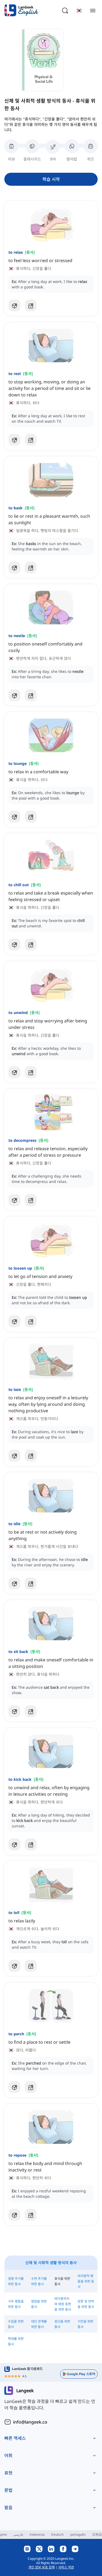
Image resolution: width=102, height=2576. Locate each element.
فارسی (18, 2534)
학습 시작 (51, 179)
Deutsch (57, 2534)
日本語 (97, 2534)
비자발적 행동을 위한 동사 (86, 2281)
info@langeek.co (30, 2422)
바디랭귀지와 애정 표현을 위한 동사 (63, 2304)
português (78, 2534)
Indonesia (37, 2534)
